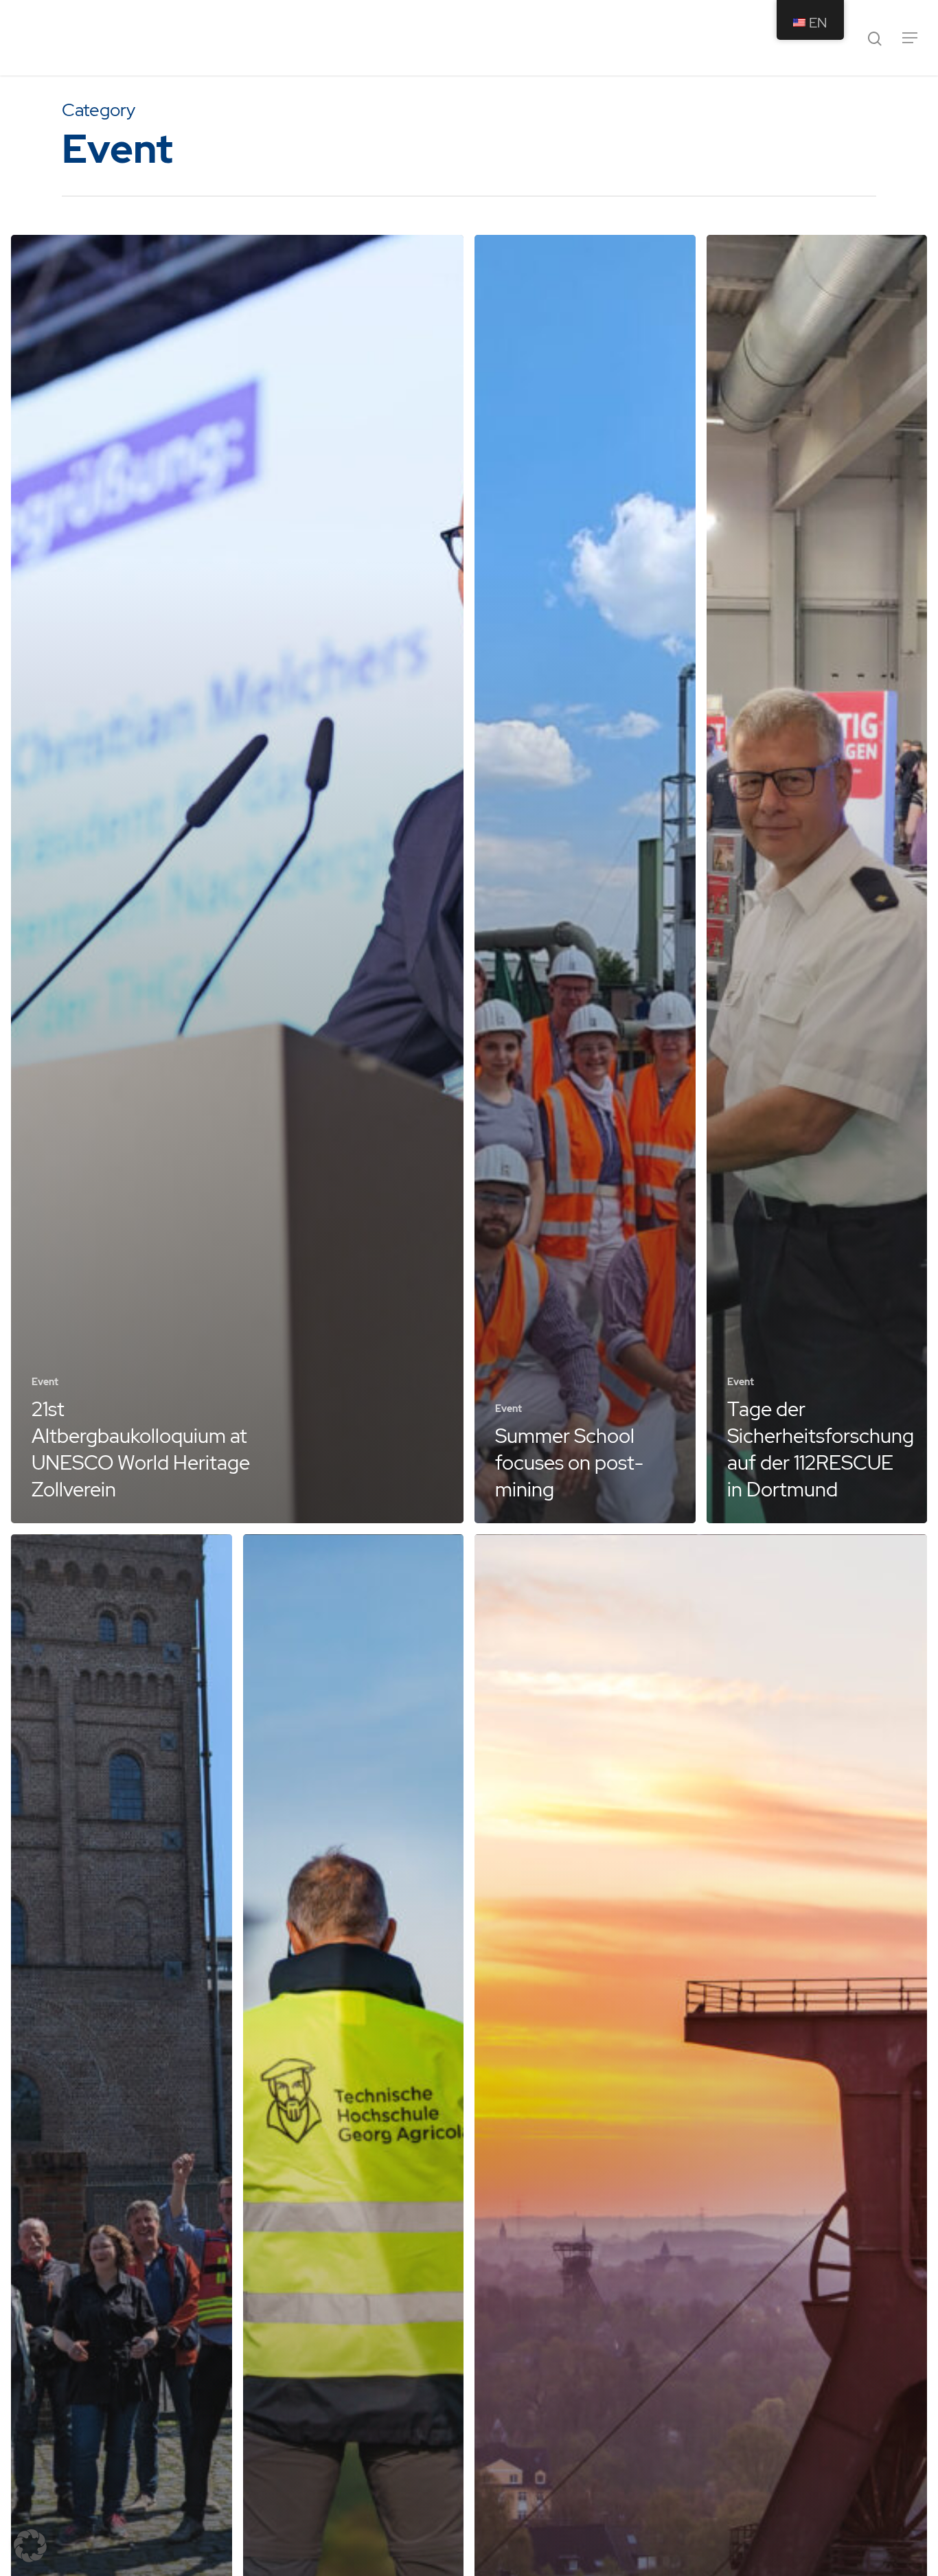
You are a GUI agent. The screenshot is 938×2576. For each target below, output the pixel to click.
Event (45, 1382)
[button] (30, 2546)
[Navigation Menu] (911, 38)
